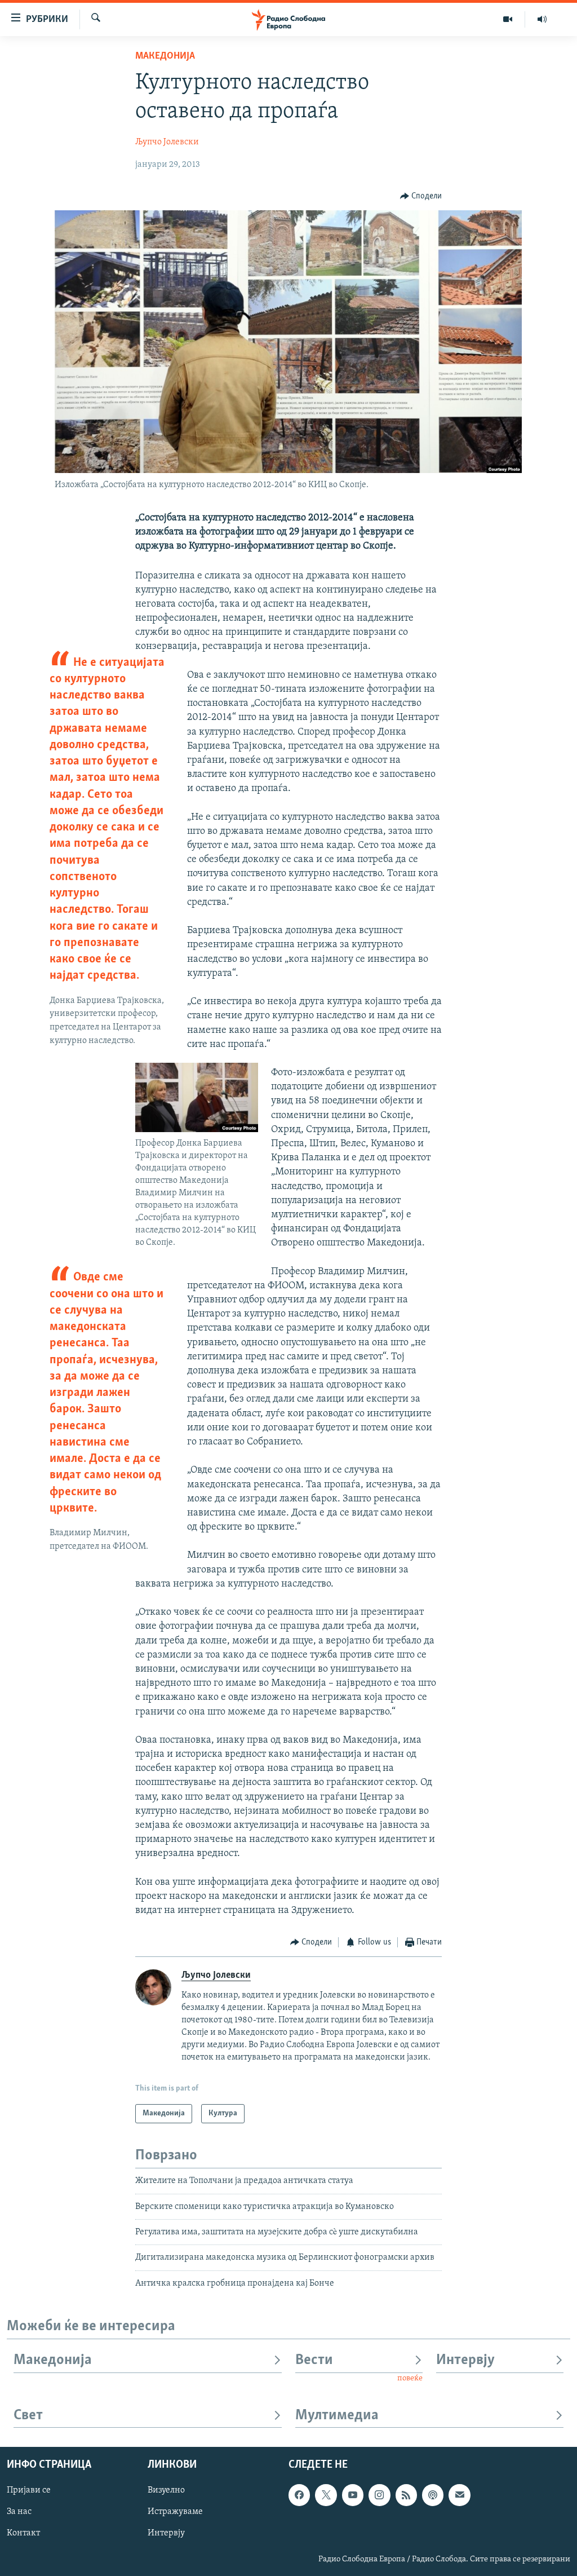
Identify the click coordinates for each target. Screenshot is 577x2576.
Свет (28, 2416)
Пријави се (29, 2491)
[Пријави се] (459, 2495)
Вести (314, 2360)
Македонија (165, 56)
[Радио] (542, 19)
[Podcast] (433, 2495)
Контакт (23, 2534)
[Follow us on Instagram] (379, 2495)
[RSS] (406, 2495)
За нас (19, 2512)
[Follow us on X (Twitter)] (326, 2495)
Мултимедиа (337, 2416)
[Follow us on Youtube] (353, 2495)
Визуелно (166, 2491)
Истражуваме (175, 2512)
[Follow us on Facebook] (299, 2495)
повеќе (410, 2378)
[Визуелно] (508, 19)
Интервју (465, 2360)
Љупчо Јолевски (167, 142)
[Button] (421, 196)
